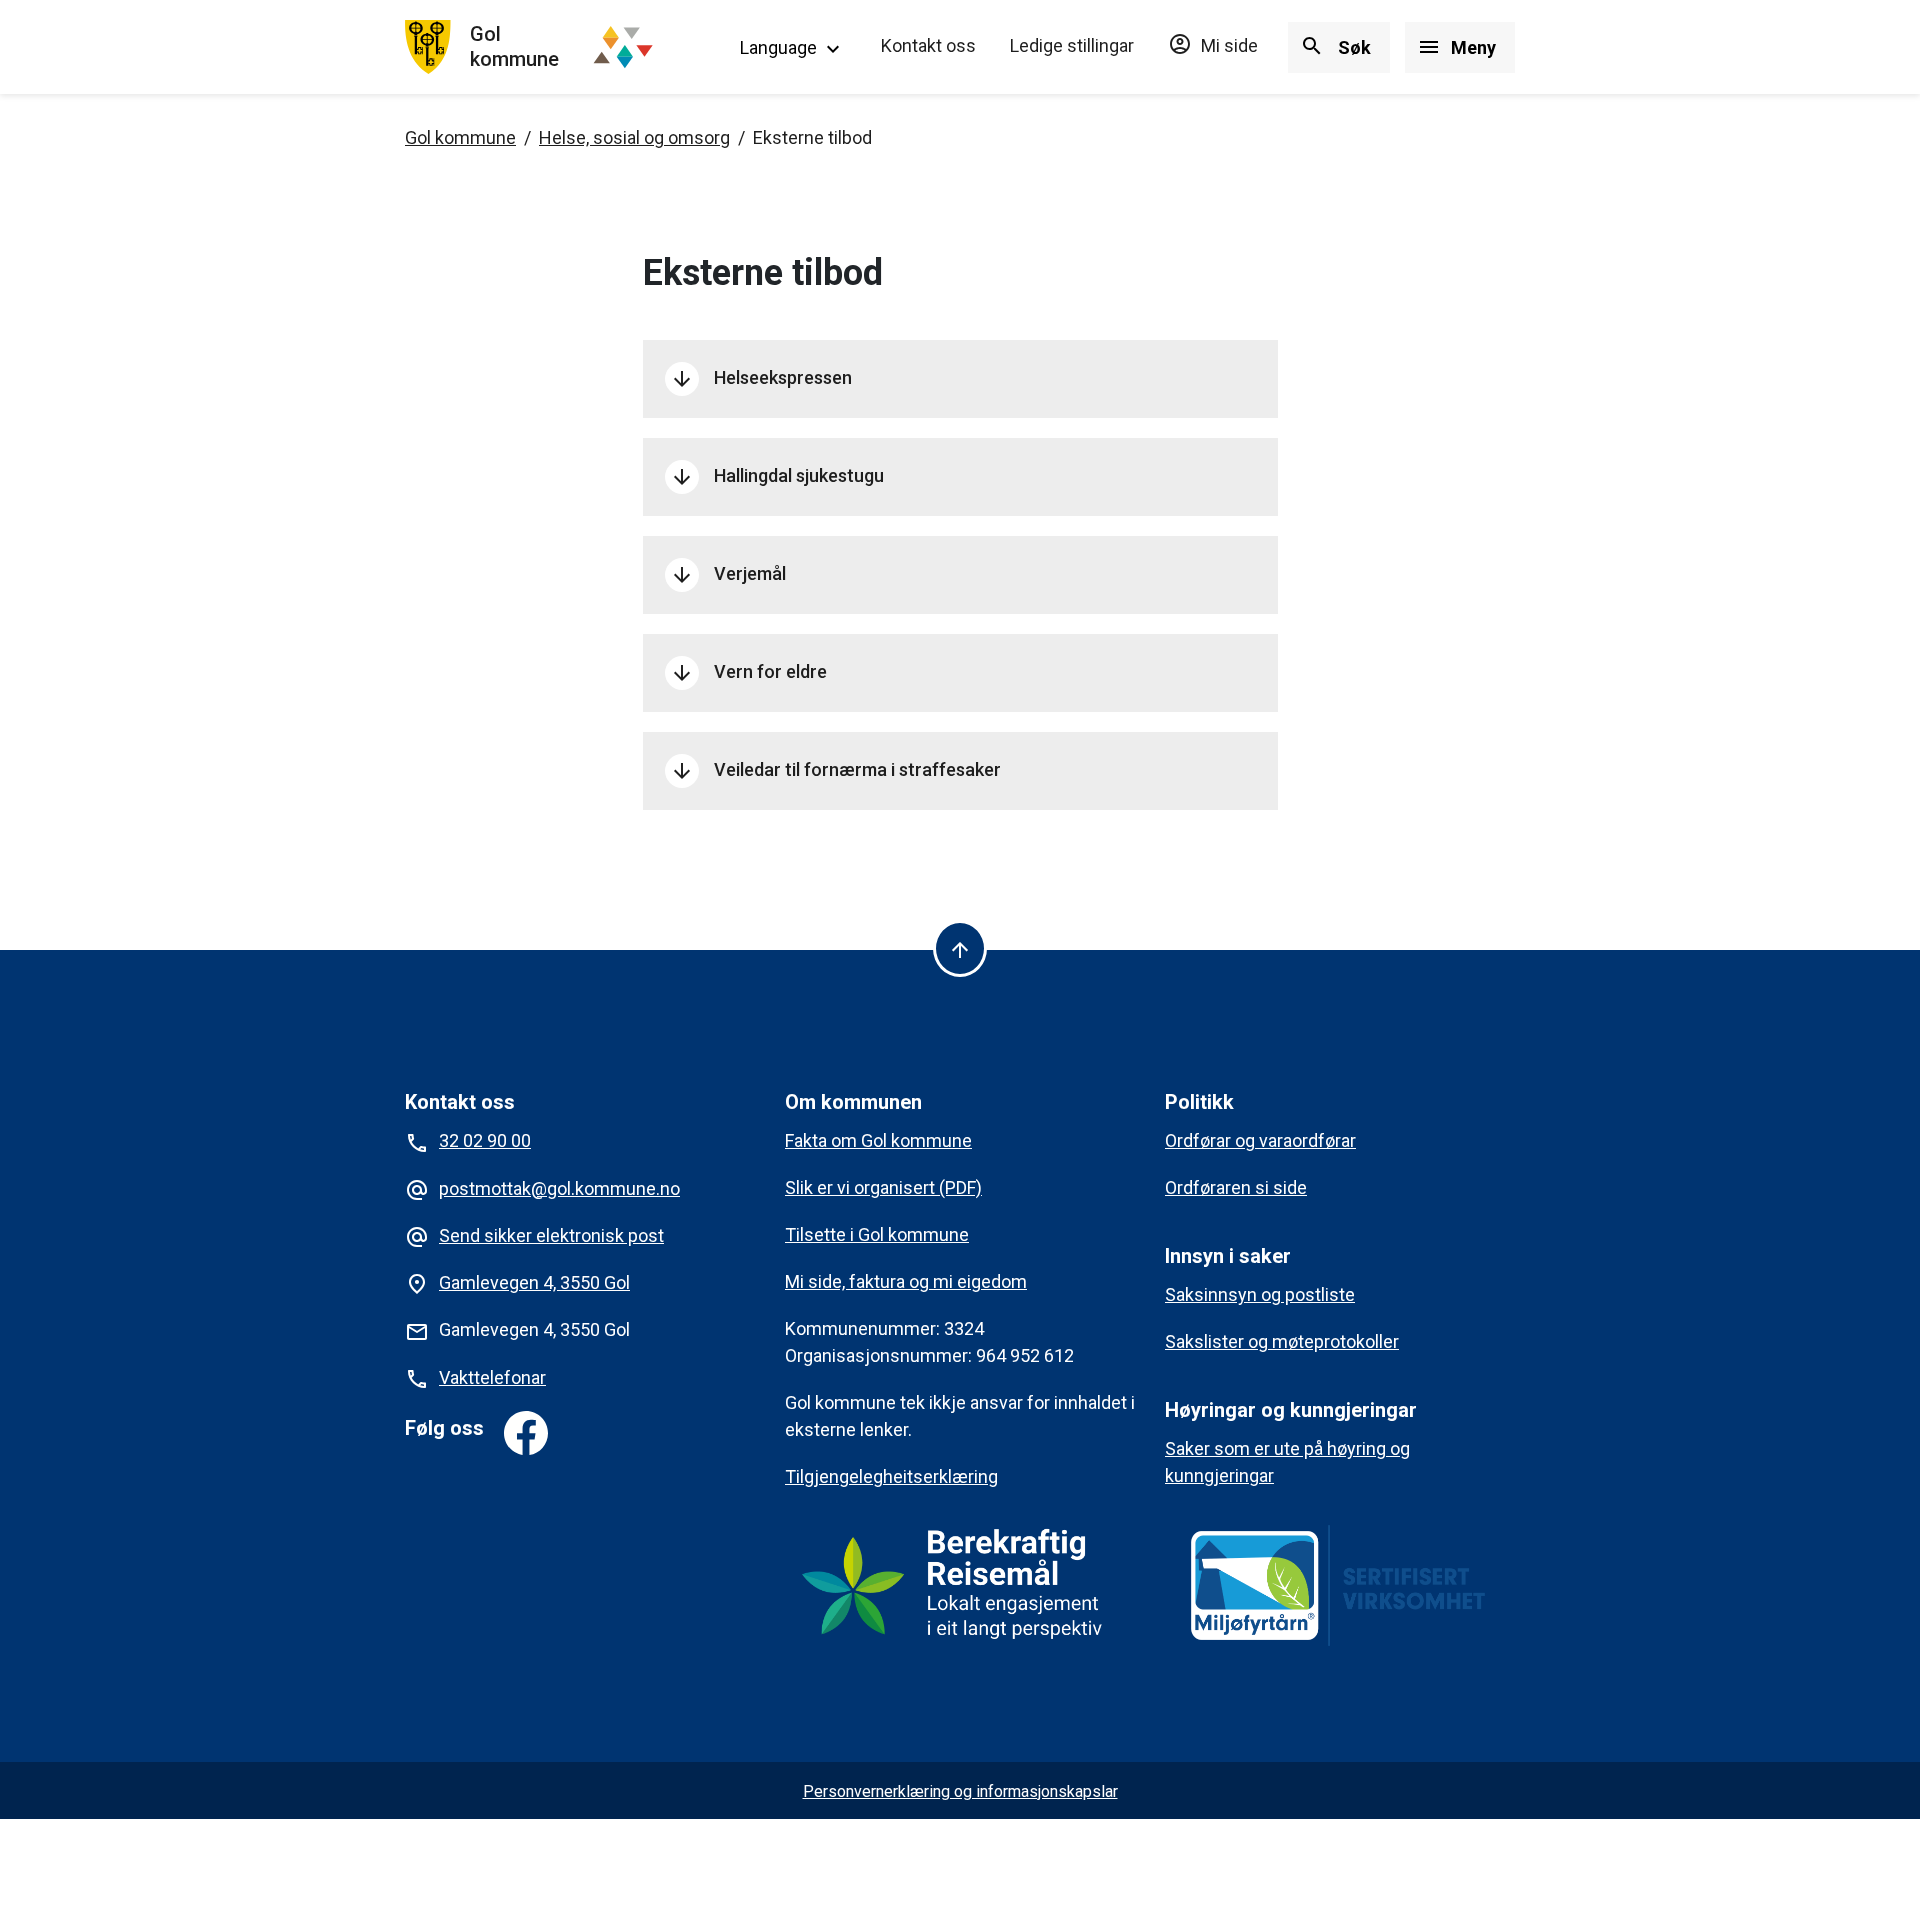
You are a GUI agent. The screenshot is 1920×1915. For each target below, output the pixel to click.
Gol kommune (460, 137)
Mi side (1213, 45)
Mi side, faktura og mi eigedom (906, 1281)
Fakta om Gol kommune (878, 1140)
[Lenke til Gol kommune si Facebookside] (526, 1433)
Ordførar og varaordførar (1260, 1140)
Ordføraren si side (1236, 1187)
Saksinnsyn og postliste (1260, 1294)
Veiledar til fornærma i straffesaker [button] (835, 771)
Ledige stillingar (1072, 45)
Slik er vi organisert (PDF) (883, 1187)
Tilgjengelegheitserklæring (891, 1476)
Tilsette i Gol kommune (877, 1234)
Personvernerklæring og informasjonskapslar (960, 1791)
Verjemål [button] (728, 575)
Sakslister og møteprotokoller (1282, 1341)
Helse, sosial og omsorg (634, 137)
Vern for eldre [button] (748, 673)
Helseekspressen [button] (761, 379)
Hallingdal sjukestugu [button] (777, 477)
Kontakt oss (928, 45)
